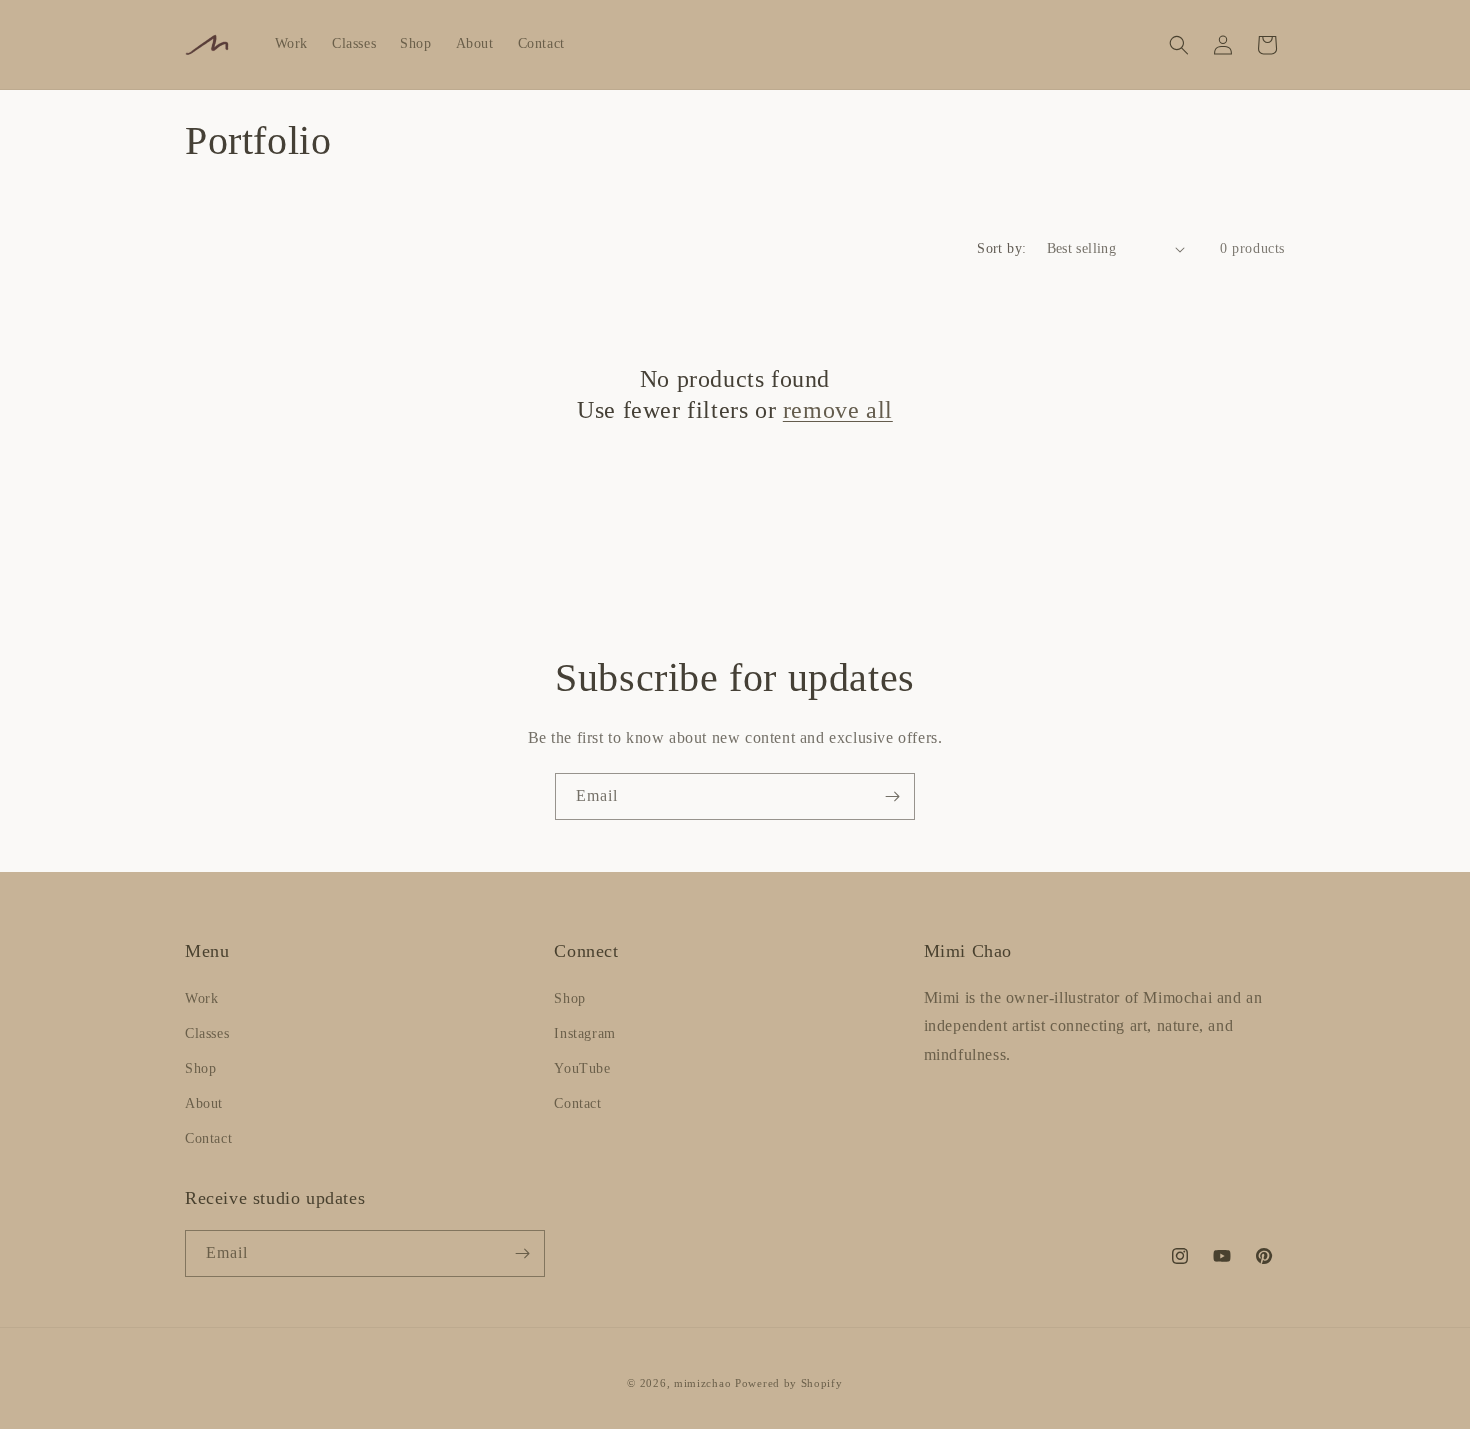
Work (201, 998)
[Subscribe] (892, 796)
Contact (208, 1138)
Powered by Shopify (789, 1383)
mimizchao (702, 1383)
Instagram (584, 1033)
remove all (838, 410)
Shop (200, 1068)
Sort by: (1001, 248)
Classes (207, 1033)
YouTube (582, 1068)
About (204, 1103)
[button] (1179, 45)
